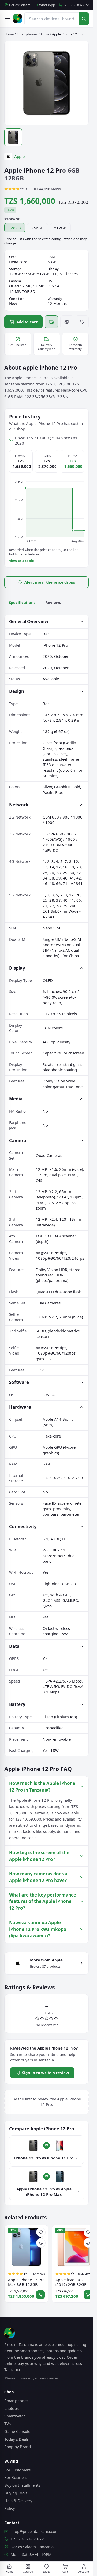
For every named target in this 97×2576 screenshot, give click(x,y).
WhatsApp (47, 5)
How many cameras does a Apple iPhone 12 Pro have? (38, 1877)
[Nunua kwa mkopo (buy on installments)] (51, 322)
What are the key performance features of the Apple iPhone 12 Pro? (43, 1901)
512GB (60, 228)
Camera (18, 1140)
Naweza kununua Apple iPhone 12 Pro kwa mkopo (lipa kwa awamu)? (38, 1929)
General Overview (29, 621)
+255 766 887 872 (76, 5)
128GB (15, 228)
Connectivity (23, 1527)
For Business (16, 2477)
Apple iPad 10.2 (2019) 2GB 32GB (71, 2282)
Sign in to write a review (46, 2073)
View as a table (21, 561)
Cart (65, 2571)
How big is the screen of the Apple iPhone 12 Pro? (39, 1856)
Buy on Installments (22, 2485)
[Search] (84, 19)
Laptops (12, 2408)
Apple (45, 34)
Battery (17, 1704)
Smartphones (27, 34)
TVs (8, 2424)
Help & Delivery (18, 2501)
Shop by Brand (18, 2447)
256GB (38, 228)
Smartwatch (15, 2416)
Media (16, 1099)
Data (14, 1646)
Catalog (28, 2571)
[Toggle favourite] (82, 322)
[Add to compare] (67, 322)
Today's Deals (17, 2439)
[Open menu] (8, 19)
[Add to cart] (40, 2295)
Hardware (20, 1407)
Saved (47, 2571)
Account (84, 2571)
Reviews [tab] (53, 602)
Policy (10, 2508)
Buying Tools (16, 2493)
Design (17, 691)
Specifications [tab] (22, 602)
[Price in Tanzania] (18, 19)
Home (9, 34)
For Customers (17, 2470)
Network (19, 805)
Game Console (17, 2431)
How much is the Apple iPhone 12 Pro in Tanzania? (42, 1787)
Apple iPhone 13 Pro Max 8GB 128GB (26, 2282)
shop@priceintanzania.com (35, 2531)
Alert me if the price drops (50, 582)
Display (17, 968)
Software (19, 1382)
